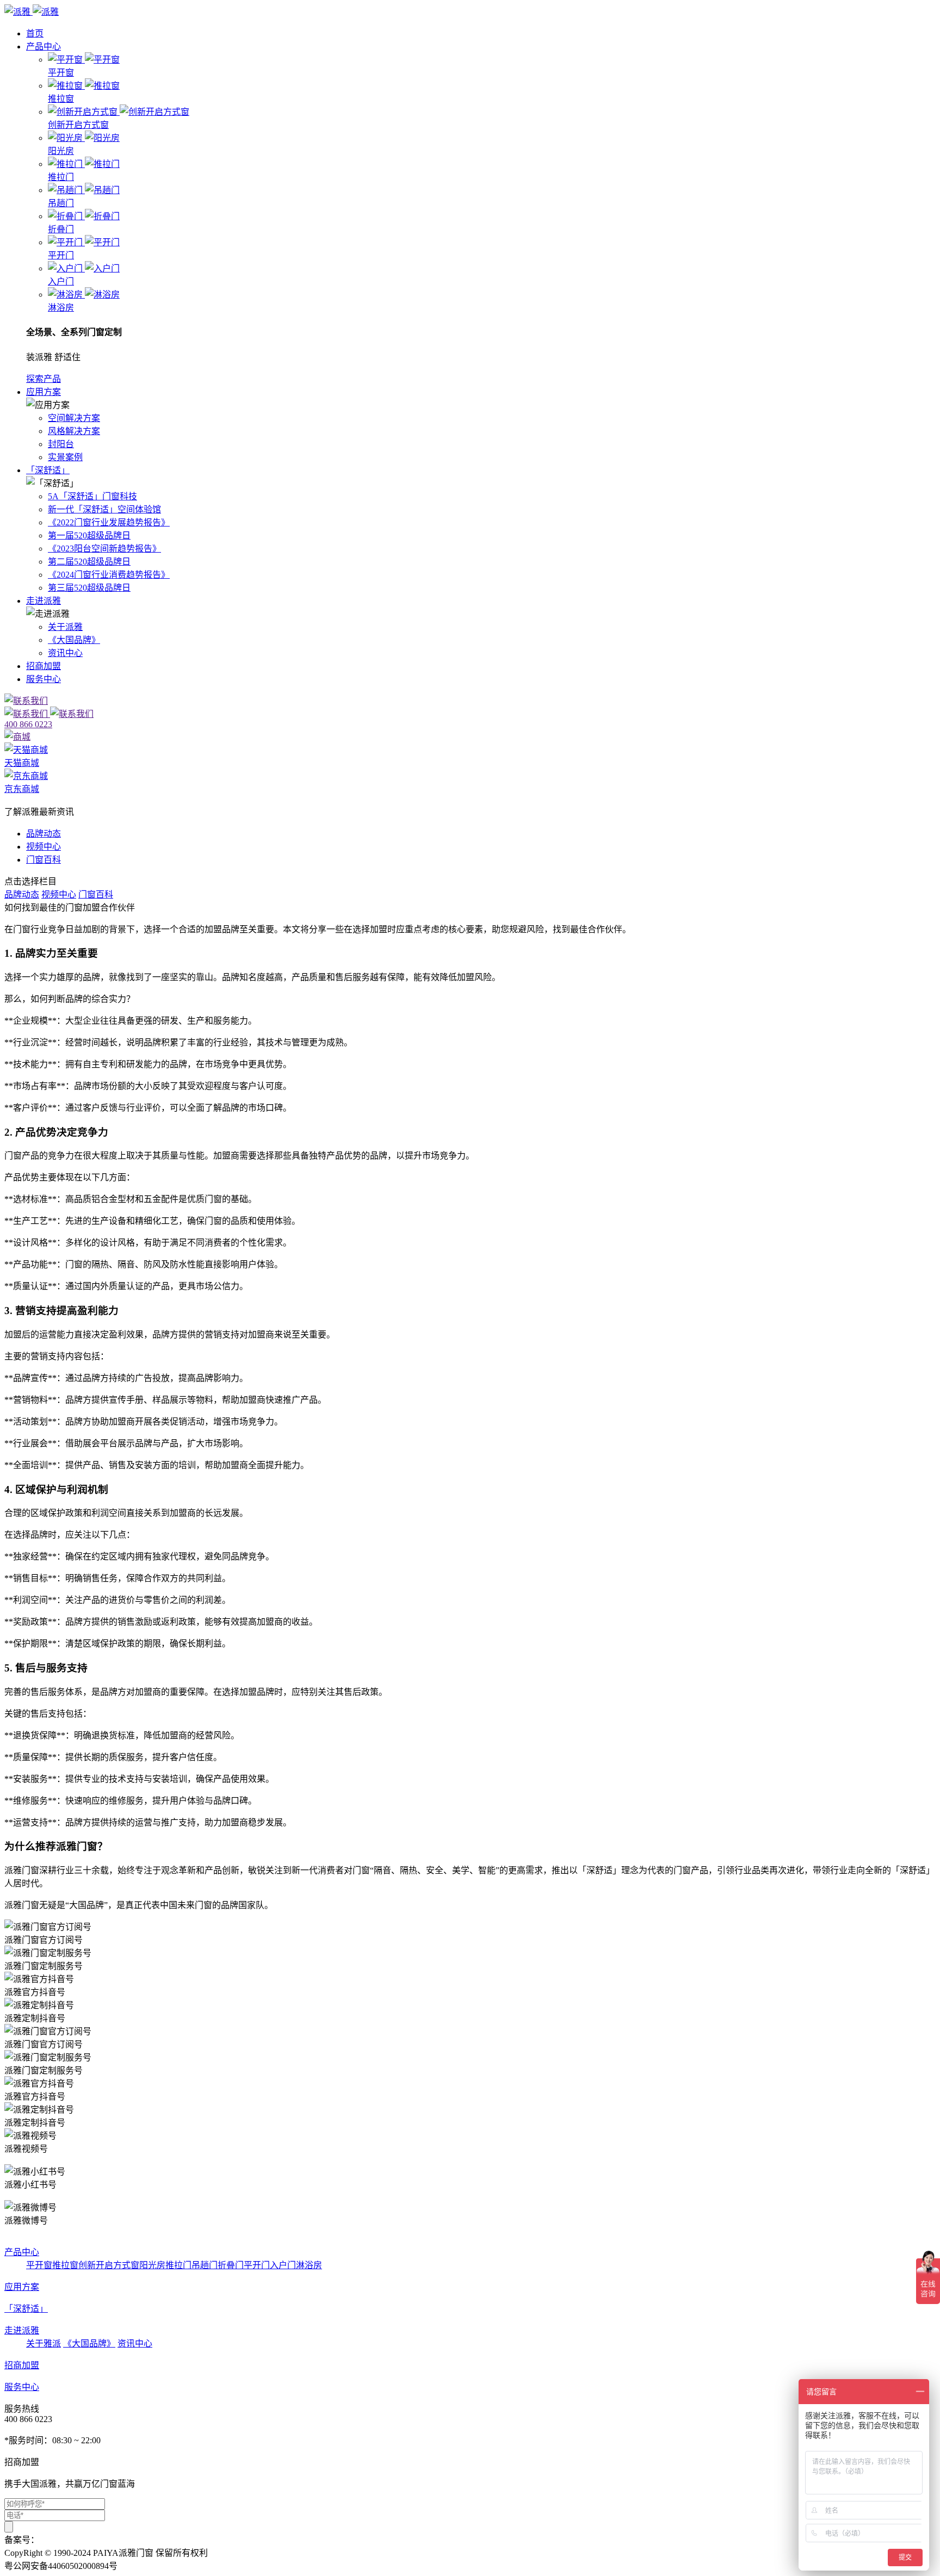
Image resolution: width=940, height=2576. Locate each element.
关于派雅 (65, 627)
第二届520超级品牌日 (89, 562)
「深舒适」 (48, 470)
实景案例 (65, 457)
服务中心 (44, 679)
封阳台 (61, 444)
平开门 (257, 2265)
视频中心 (44, 847)
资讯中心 (65, 653)
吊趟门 (205, 2265)
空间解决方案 (74, 418)
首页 (35, 33)
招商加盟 (44, 666)
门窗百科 (44, 860)
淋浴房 (309, 2265)
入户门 (283, 2265)
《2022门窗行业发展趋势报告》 (109, 522)
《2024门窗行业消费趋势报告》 (109, 575)
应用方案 (44, 392)
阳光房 (152, 2265)
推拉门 (178, 2265)
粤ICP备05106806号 (76, 2540)
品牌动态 (44, 834)
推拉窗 (65, 2265)
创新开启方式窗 (109, 2265)
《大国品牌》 (74, 640)
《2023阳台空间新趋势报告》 (104, 549)
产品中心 (44, 47)
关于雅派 (44, 2343)
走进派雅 (44, 601)
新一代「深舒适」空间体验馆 (104, 509)
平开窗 (39, 2265)
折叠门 (231, 2265)
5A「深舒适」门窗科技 (92, 496)
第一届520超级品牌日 (89, 535)
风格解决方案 (74, 431)
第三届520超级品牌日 (89, 588)
